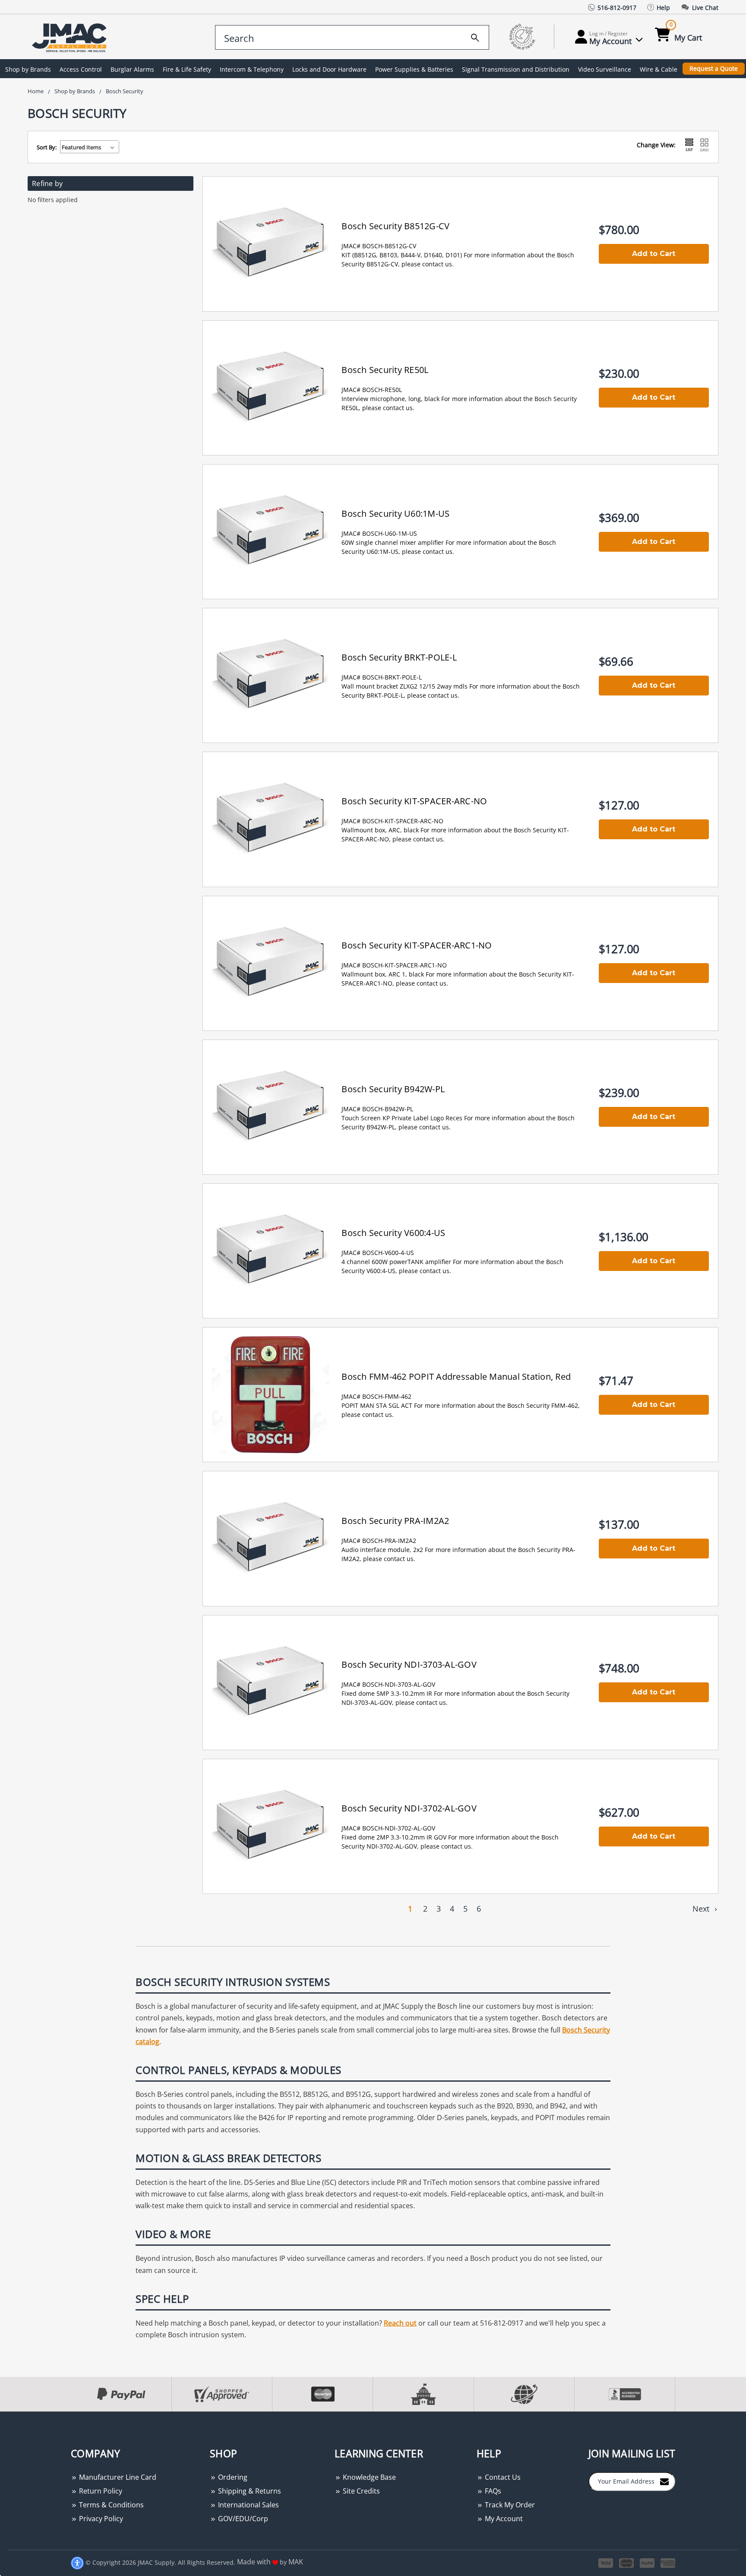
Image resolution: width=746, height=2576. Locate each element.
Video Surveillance (605, 69)
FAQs (492, 2491)
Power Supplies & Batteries (414, 69)
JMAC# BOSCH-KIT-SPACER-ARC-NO (392, 821)
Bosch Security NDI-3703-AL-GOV (409, 1664)
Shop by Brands (28, 69)
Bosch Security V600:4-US (393, 1233)
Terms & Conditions (111, 2505)
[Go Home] (71, 37)
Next (702, 1909)
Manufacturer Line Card (117, 2477)
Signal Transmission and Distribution (516, 69)
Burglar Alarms (132, 69)
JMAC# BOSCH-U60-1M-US (379, 533)
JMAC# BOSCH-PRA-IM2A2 (379, 1541)
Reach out (400, 2323)
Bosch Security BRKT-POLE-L (399, 657)
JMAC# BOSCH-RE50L (372, 390)
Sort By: (47, 147)
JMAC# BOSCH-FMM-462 (376, 1396)
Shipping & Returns (249, 2491)
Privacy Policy (100, 2519)
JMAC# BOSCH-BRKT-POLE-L (382, 677)
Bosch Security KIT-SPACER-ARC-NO (414, 801)
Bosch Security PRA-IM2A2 (395, 1521)
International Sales (248, 2505)
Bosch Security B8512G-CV (395, 226)
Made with (255, 2562)
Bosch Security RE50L (385, 370)
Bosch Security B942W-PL (393, 1089)
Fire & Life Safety (187, 69)
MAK (296, 2562)
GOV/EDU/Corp (242, 2519)
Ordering (232, 2477)
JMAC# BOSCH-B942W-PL (377, 1109)
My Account (503, 2519)
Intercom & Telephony (252, 69)
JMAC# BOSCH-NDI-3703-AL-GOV (388, 1684)
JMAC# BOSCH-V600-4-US (378, 1253)
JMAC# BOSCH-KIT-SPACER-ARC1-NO (394, 965)
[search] (475, 36)
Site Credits (360, 2491)
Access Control (81, 69)
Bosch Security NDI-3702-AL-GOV (409, 1808)
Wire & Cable (659, 69)
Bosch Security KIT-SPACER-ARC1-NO (417, 945)
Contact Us (502, 2477)
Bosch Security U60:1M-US (395, 514)
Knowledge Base (368, 2477)
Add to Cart (654, 254)
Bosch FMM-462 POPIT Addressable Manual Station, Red (456, 1377)
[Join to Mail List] (664, 2481)
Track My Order (509, 2505)
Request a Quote (714, 68)
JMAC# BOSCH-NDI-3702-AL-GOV (388, 1828)
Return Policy (100, 2491)
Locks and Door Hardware (329, 69)
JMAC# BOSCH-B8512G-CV (379, 246)
